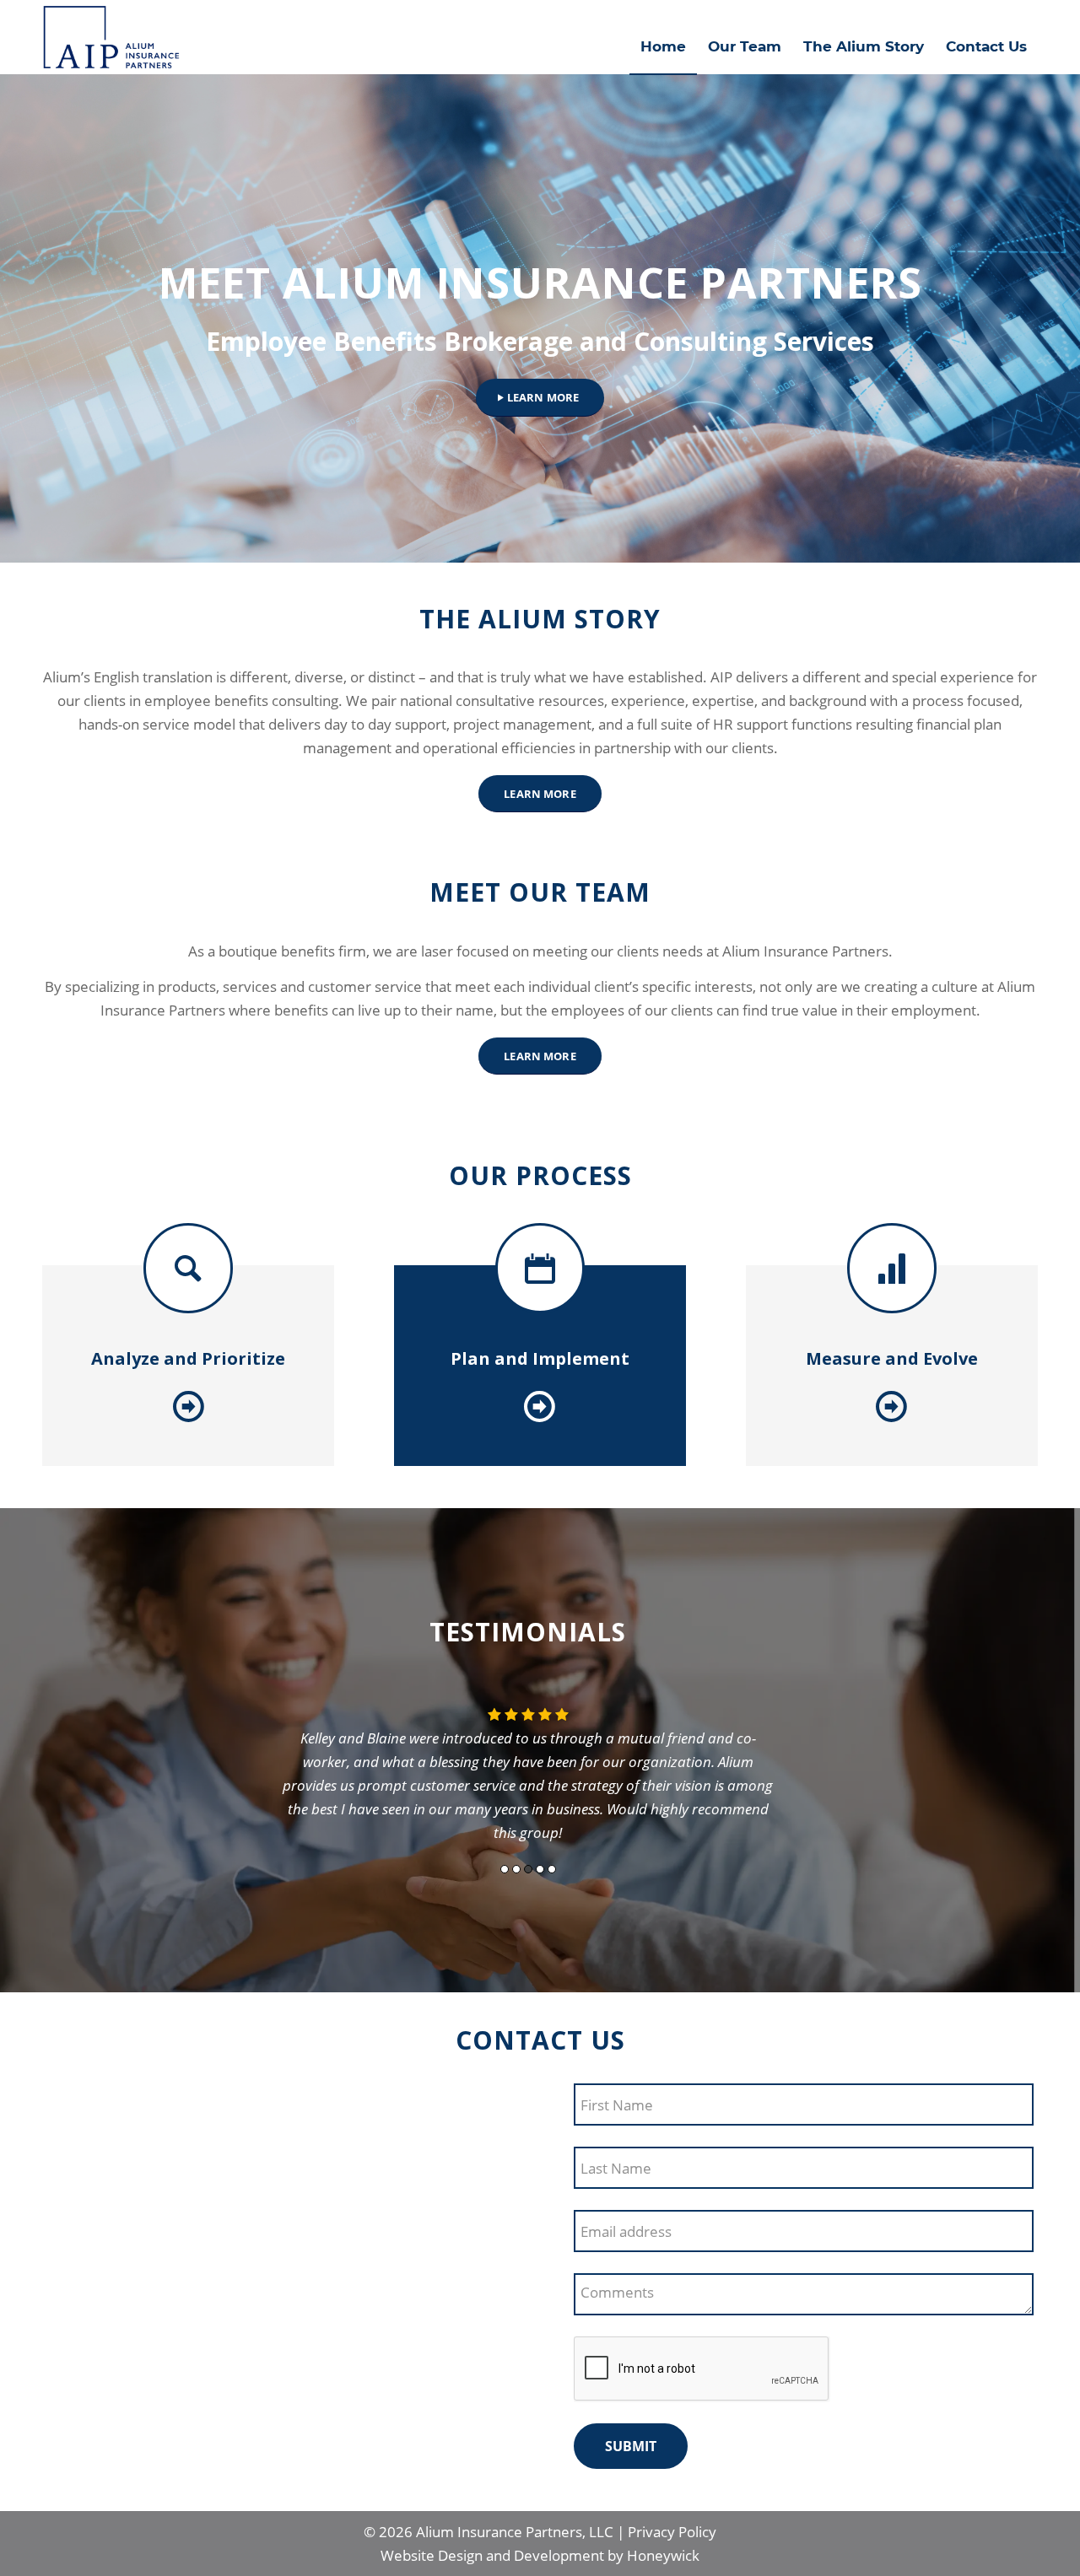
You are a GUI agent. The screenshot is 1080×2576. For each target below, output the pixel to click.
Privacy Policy (672, 2532)
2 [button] (516, 1869)
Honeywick (663, 2555)
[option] (528, 1768)
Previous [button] (248, 1781)
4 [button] (540, 1869)
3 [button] (528, 1869)
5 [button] (552, 1869)
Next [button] (809, 1781)
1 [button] (505, 1869)
